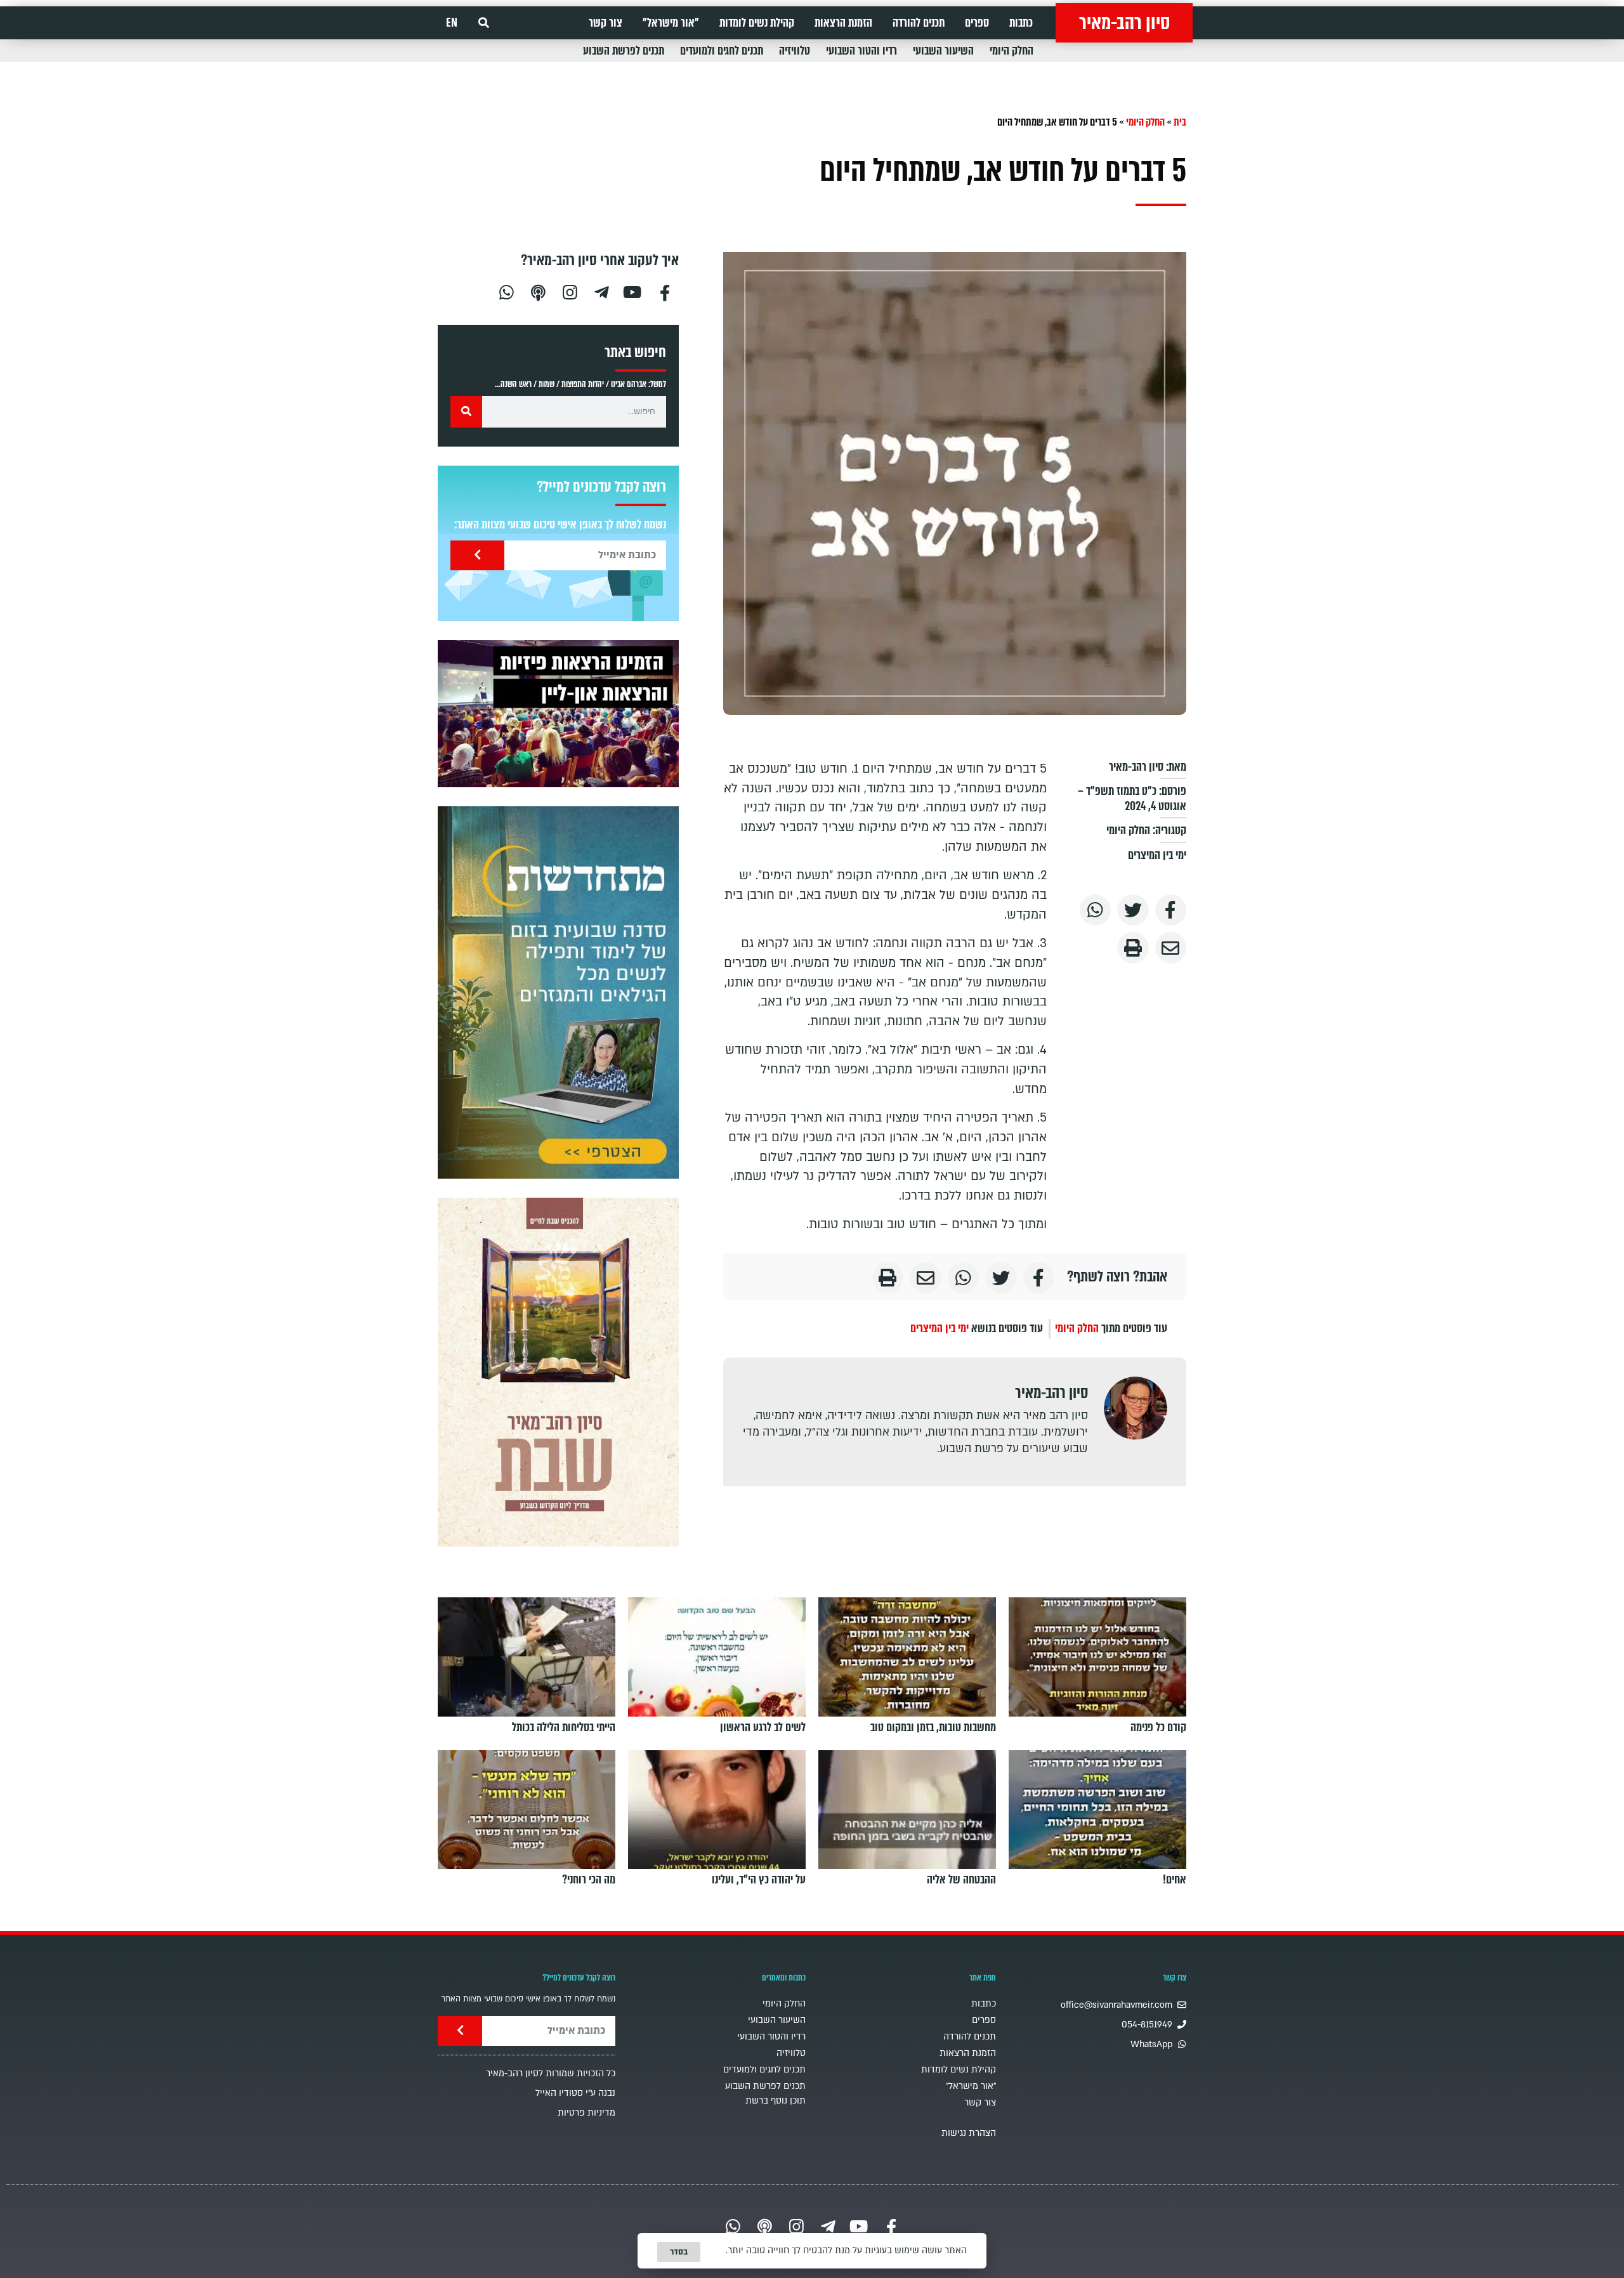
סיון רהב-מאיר (1124, 23)
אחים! (1175, 1880)
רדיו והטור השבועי (861, 51)
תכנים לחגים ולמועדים (722, 51)
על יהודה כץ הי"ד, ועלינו (759, 1880)
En (452, 23)
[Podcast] (538, 291)
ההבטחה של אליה (961, 1880)
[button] (484, 23)
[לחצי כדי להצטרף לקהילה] (558, 992)
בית (1180, 122)
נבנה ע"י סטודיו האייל (575, 2093)
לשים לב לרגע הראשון (763, 1727)
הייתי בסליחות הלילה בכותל (564, 1727)
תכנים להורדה (919, 23)
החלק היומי (1012, 51)
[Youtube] (633, 291)
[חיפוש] (466, 412)
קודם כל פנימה (1158, 1727)
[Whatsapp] (506, 291)
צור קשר (606, 23)
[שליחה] (477, 555)
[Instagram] (570, 291)
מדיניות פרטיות (586, 2113)
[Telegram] (601, 291)
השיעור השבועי (943, 51)
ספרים (977, 23)
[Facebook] (665, 291)
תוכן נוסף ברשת (776, 2101)
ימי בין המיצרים (1157, 855)
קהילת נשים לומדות (757, 23)
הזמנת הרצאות (843, 23)
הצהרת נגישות (969, 2133)
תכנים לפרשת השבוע (624, 51)
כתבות (1021, 23)
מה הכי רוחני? (589, 1880)
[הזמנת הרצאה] (558, 714)
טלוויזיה (795, 51)
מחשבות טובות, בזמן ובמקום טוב (933, 1727)
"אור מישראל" (671, 23)
